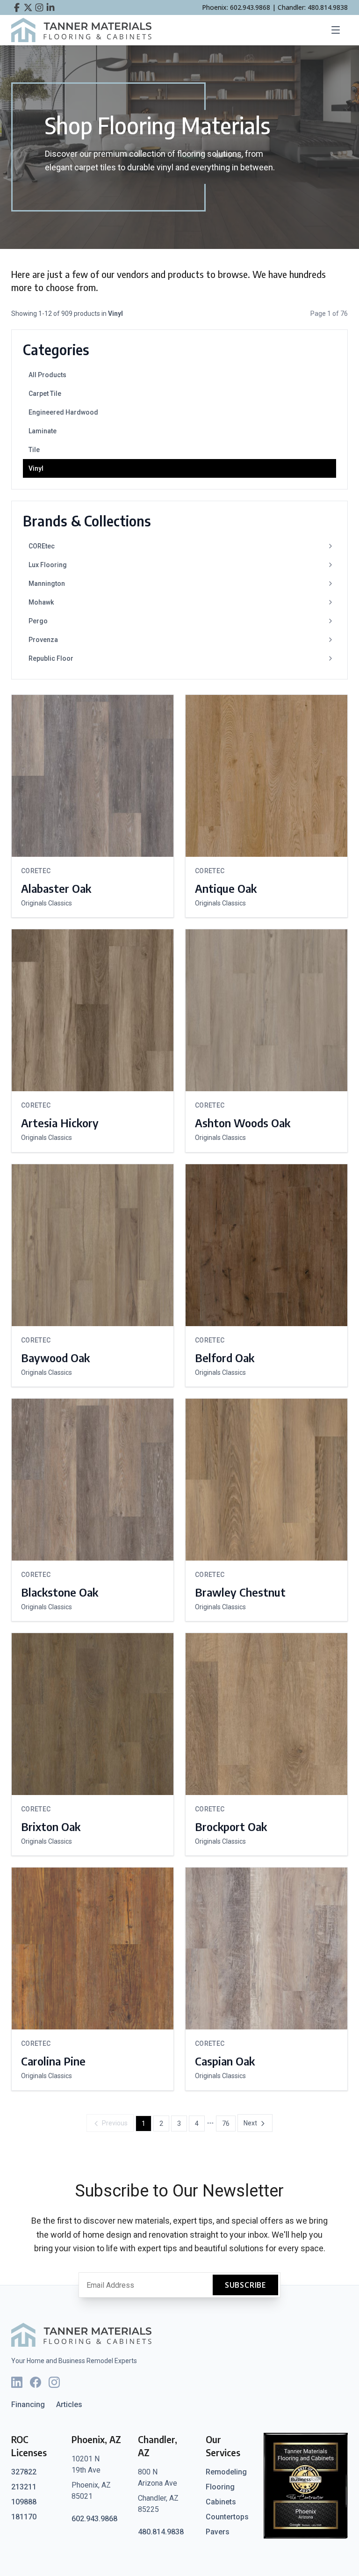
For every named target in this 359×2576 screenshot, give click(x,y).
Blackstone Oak (60, 1592)
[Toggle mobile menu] (338, 30)
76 (226, 2124)
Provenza (43, 640)
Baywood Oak (55, 1357)
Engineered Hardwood (63, 412)
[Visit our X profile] (28, 7)
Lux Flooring (48, 565)
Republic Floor (51, 658)
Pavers (218, 2532)
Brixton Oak (51, 1826)
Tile (34, 450)
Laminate (43, 431)
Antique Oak (226, 888)
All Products (47, 375)
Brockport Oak (231, 1826)
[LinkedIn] (17, 2382)
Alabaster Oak (56, 888)
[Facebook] (36, 2382)
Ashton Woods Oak (243, 1123)
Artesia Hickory (60, 1123)
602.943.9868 (94, 2519)
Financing (28, 2405)
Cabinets (221, 2502)
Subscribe (245, 2285)
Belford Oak (225, 1357)
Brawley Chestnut (240, 1592)
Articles (69, 2405)
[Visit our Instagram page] (39, 7)
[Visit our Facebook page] (17, 7)
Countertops (227, 2517)
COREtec (42, 546)
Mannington (47, 584)
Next (250, 2123)
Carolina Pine (53, 2061)
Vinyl (36, 468)
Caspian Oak (225, 2061)
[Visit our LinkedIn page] (50, 7)
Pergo (38, 621)
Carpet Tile (45, 394)
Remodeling (226, 2472)
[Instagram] (54, 2382)
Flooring (220, 2487)
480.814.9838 (161, 2532)
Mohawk (41, 602)
